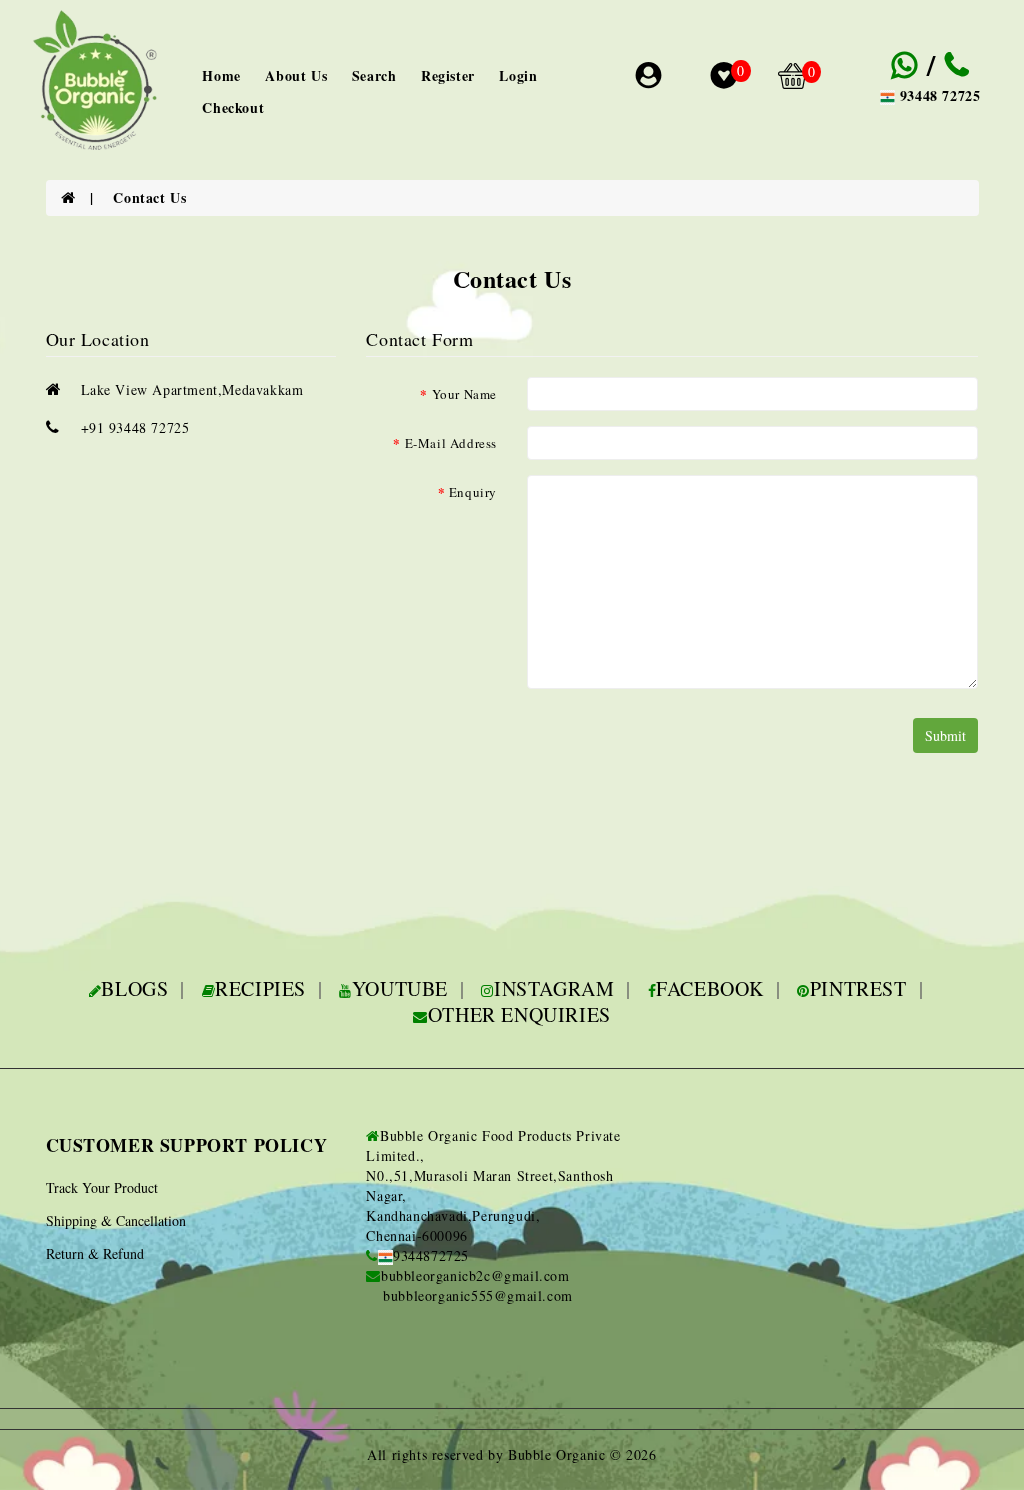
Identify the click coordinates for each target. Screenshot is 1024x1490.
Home (221, 76)
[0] (724, 80)
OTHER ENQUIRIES (519, 1014)
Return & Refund (95, 1253)
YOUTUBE (400, 988)
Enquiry (473, 492)
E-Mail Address (451, 443)
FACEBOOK (710, 988)
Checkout (233, 108)
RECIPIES (260, 988)
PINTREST (858, 988)
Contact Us (149, 197)
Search (374, 76)
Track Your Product (102, 1187)
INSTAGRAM (554, 988)
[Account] (651, 78)
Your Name (464, 394)
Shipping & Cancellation (116, 1220)
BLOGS (134, 988)
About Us (296, 76)
